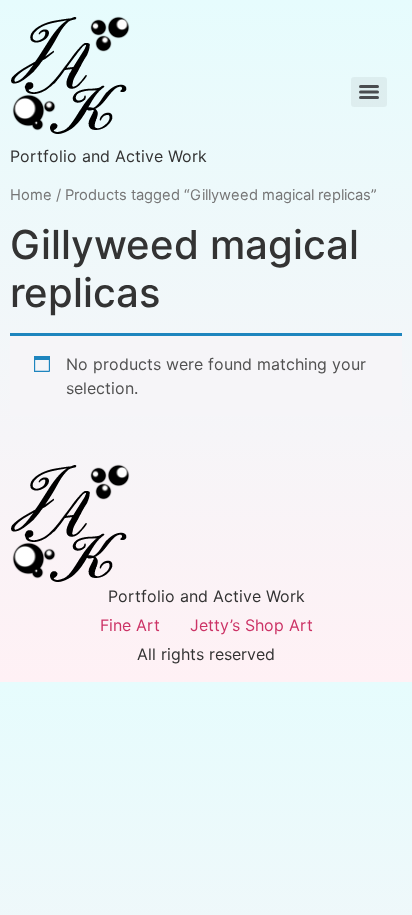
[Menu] (369, 92)
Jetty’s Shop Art (251, 625)
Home (31, 195)
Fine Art (130, 625)
